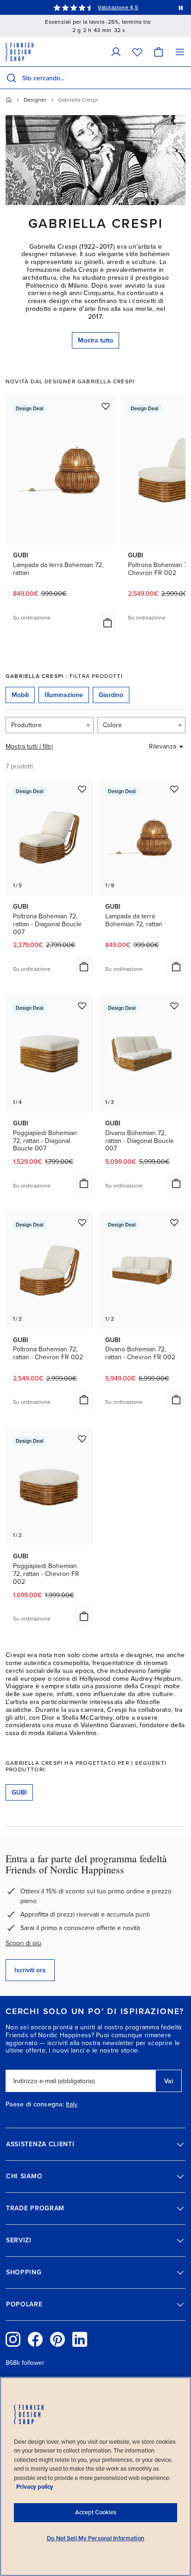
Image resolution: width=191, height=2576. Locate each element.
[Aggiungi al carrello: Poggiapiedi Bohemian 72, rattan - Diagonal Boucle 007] (84, 1183)
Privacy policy (35, 2487)
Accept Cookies (96, 2512)
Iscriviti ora (30, 1970)
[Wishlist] (137, 52)
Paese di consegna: (35, 2105)
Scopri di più (23, 1943)
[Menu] (180, 52)
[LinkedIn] (80, 2339)
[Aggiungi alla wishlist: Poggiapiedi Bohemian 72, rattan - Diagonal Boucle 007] (82, 1006)
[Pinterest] (57, 2339)
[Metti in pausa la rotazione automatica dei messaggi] (181, 7)
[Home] (9, 100)
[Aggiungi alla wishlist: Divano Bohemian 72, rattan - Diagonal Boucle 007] (174, 1006)
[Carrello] (159, 52)
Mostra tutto (95, 340)
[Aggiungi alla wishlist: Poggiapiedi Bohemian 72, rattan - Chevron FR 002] (82, 1439)
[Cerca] (11, 78)
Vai (169, 2081)
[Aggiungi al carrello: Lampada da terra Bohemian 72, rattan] (108, 623)
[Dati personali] (116, 52)
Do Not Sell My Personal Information (95, 2538)
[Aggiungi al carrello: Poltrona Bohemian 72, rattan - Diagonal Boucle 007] (84, 967)
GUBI (19, 1792)
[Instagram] (13, 2339)
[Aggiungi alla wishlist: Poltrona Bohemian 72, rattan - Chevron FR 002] (82, 1222)
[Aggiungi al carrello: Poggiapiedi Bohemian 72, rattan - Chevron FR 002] (84, 1616)
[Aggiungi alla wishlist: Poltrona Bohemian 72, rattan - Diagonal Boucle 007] (82, 789)
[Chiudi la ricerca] (182, 78)
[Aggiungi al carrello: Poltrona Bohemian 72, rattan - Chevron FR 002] (84, 1400)
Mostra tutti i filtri (29, 746)
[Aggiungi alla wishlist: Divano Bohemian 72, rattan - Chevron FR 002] (174, 1222)
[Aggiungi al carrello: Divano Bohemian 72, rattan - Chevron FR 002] (176, 1400)
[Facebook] (35, 2339)
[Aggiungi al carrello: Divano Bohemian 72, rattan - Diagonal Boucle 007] (176, 1183)
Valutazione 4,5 (118, 7)
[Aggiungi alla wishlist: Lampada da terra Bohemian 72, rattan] (106, 406)
